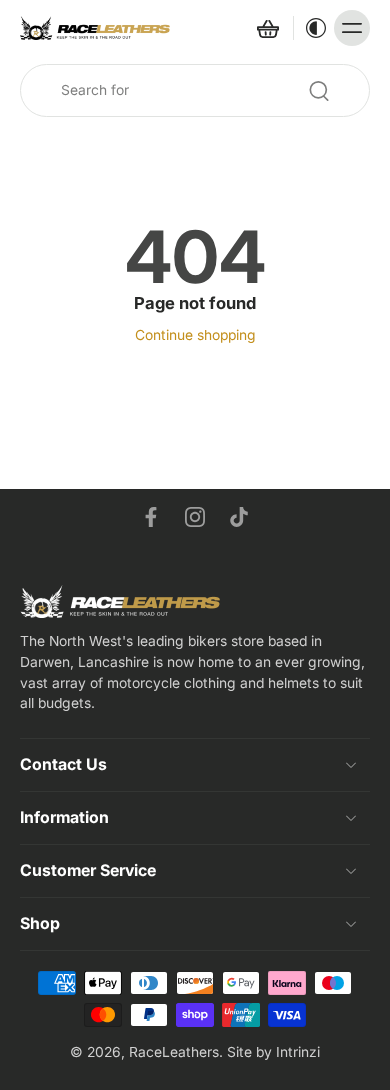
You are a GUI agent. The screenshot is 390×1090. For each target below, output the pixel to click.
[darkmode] (311, 28)
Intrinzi (298, 1052)
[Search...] (319, 91)
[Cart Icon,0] (267, 28)
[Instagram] (195, 517)
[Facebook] (151, 517)
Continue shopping (195, 335)
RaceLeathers (174, 1052)
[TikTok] (239, 517)
